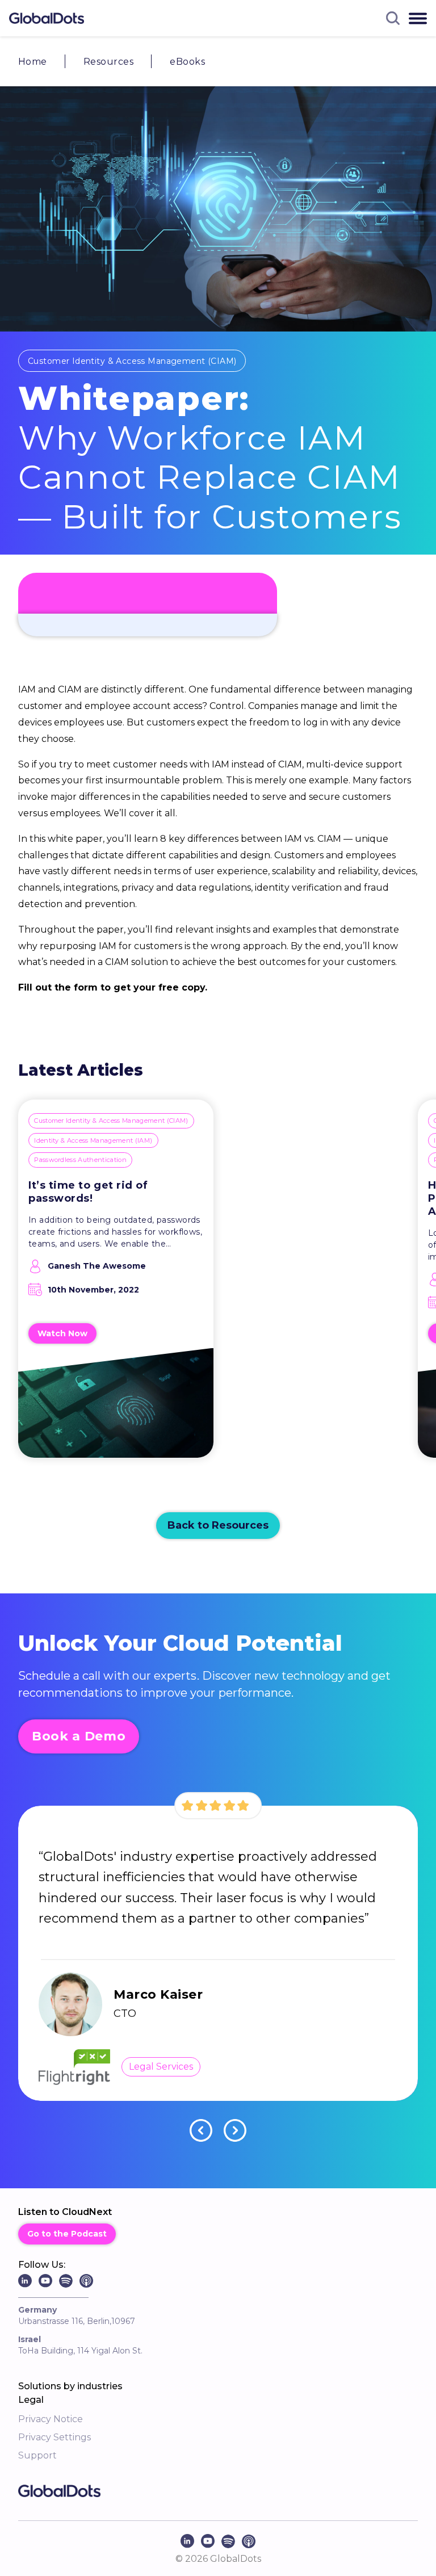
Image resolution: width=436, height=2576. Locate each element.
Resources (108, 62)
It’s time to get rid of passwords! (88, 1192)
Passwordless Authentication (80, 1160)
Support (37, 2455)
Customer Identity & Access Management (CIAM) (132, 361)
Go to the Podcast (67, 2234)
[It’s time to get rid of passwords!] (116, 1410)
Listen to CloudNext (65, 2212)
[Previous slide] (201, 2130)
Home (33, 62)
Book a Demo (79, 1736)
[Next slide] (235, 2130)
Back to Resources (218, 1525)
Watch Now (62, 1333)
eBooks (187, 62)
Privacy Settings (54, 2437)
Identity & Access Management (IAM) (93, 1140)
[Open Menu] (418, 18)
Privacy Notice (51, 2419)
